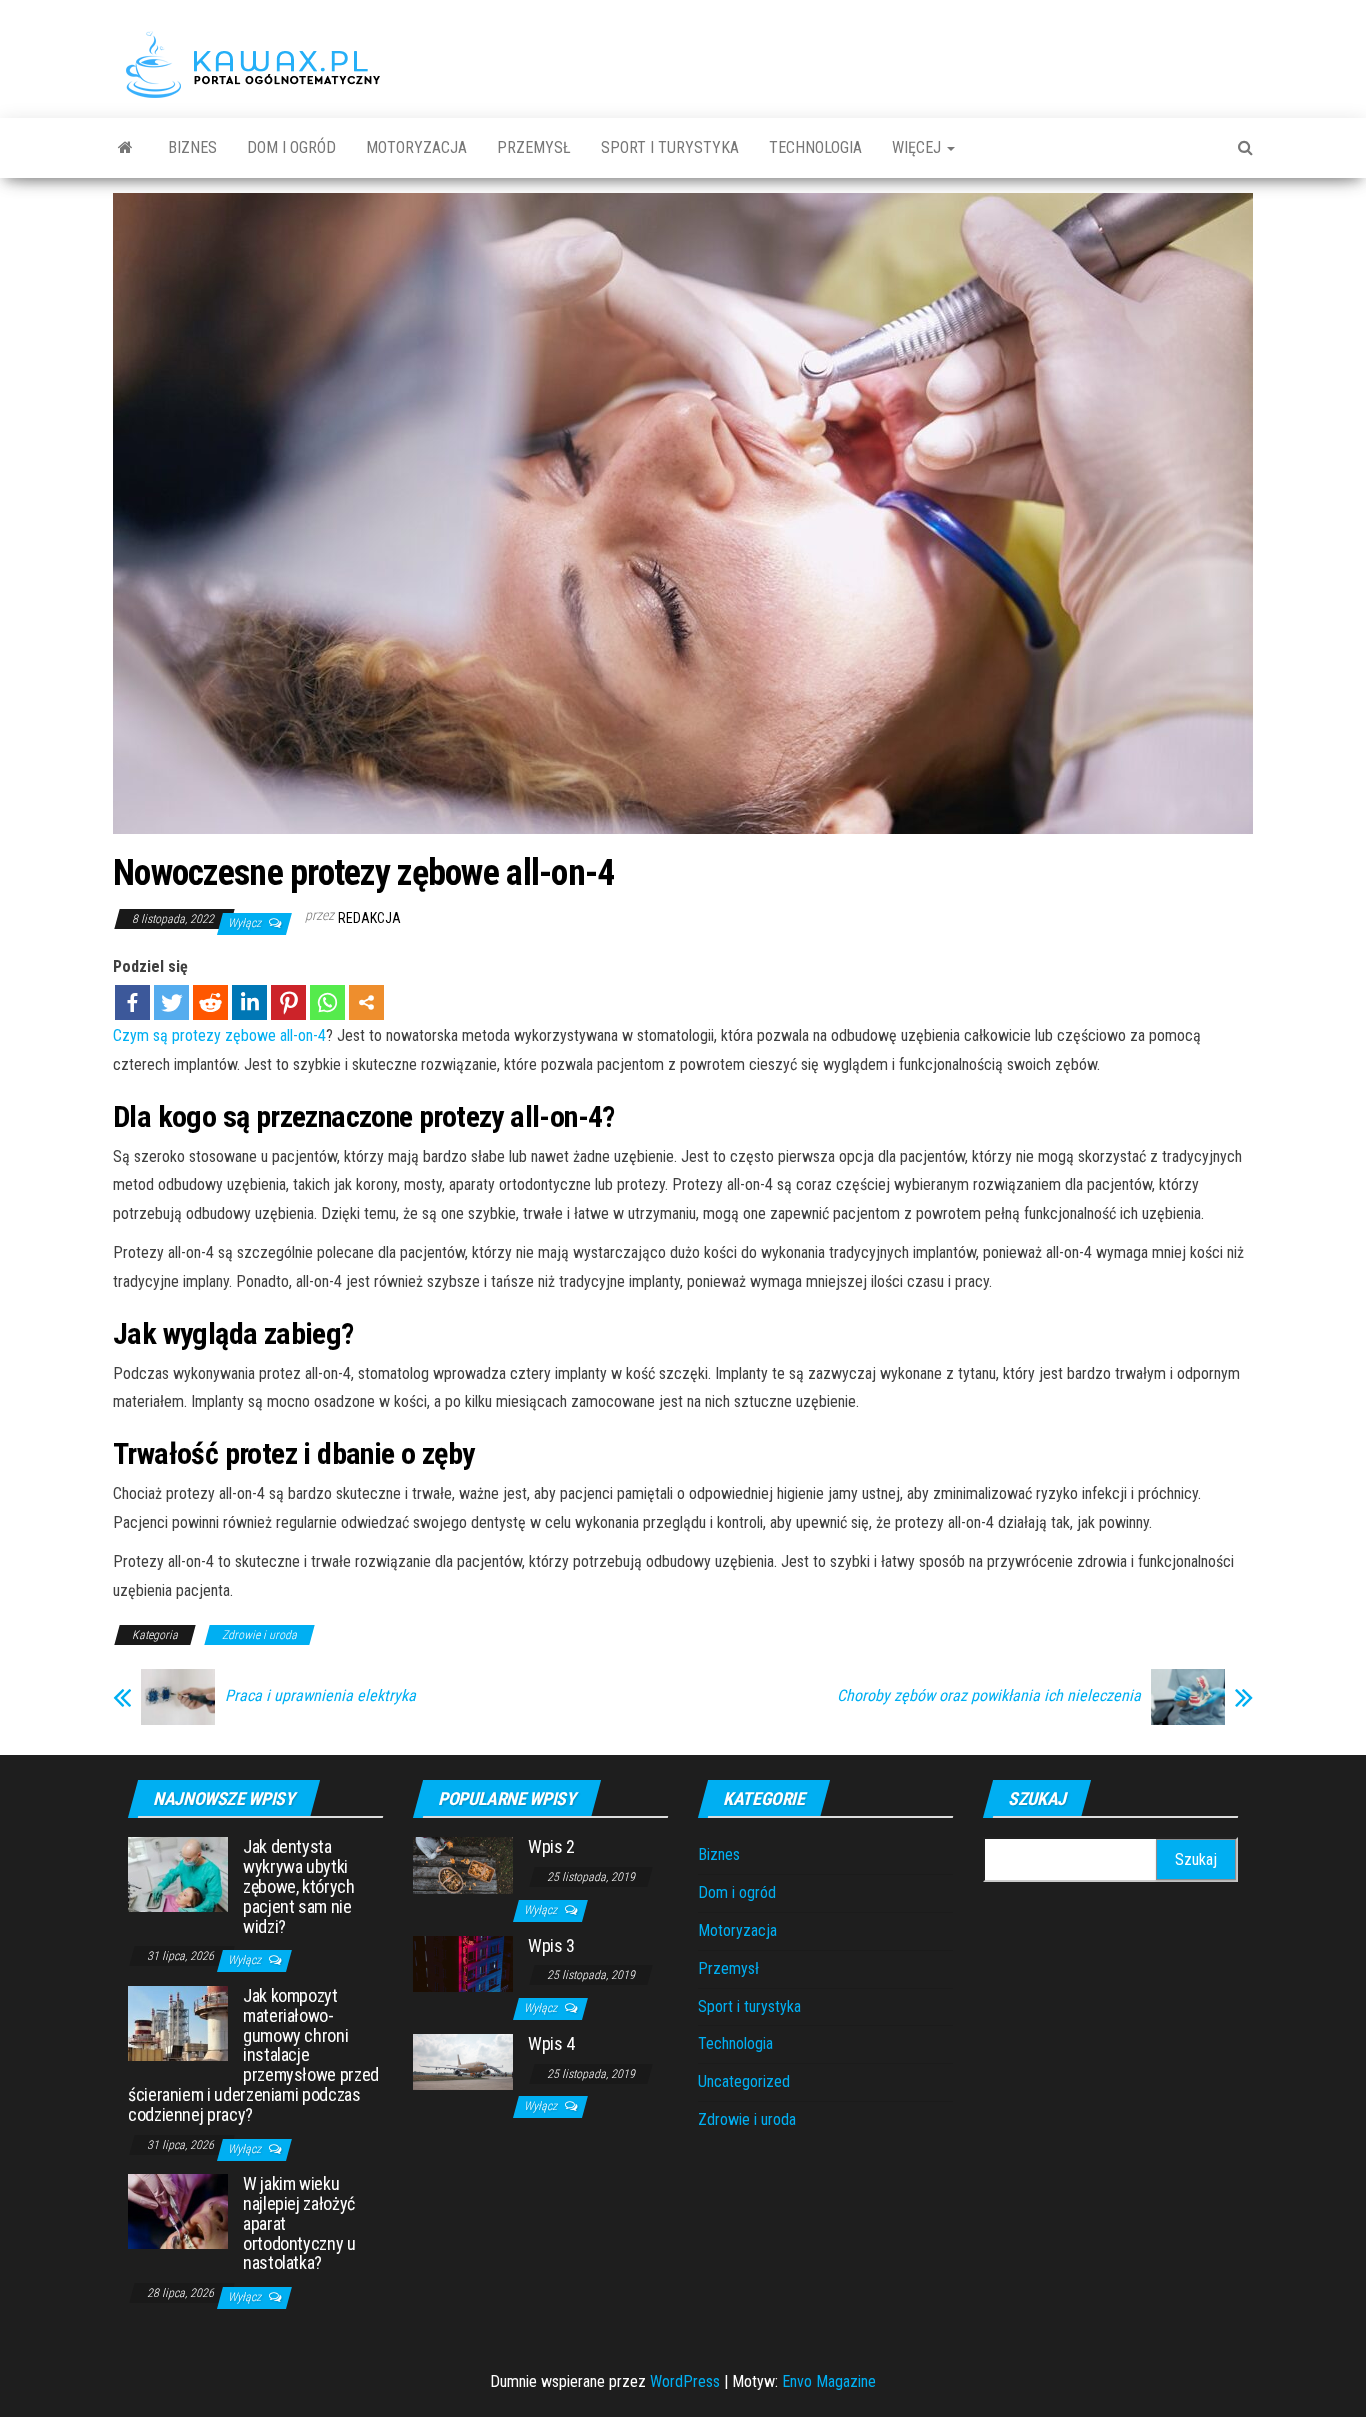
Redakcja (369, 918)
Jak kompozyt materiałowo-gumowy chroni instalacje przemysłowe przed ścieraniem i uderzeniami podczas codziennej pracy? (253, 2055)
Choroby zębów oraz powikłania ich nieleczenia (989, 1696)
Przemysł (534, 147)
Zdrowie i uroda (259, 1635)
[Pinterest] (288, 1002)
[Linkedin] (249, 1002)
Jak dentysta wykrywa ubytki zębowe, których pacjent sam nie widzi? (299, 1886)
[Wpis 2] (463, 1864)
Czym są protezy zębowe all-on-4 (219, 1035)
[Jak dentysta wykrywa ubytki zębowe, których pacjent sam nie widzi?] (178, 1873)
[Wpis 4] (463, 2060)
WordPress (685, 2381)
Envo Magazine (829, 2381)
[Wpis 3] (463, 1962)
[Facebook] (132, 1002)
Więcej (918, 147)
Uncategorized (744, 2081)
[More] (366, 1002)
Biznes (192, 147)
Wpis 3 (551, 1945)
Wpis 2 (551, 1846)
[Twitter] (171, 1002)
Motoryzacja (416, 147)
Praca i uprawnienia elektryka (320, 1696)
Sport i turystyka (670, 147)
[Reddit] (210, 1002)
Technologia (815, 147)
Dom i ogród (291, 147)
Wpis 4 (551, 2043)
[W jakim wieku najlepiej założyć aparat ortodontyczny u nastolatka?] (178, 2210)
